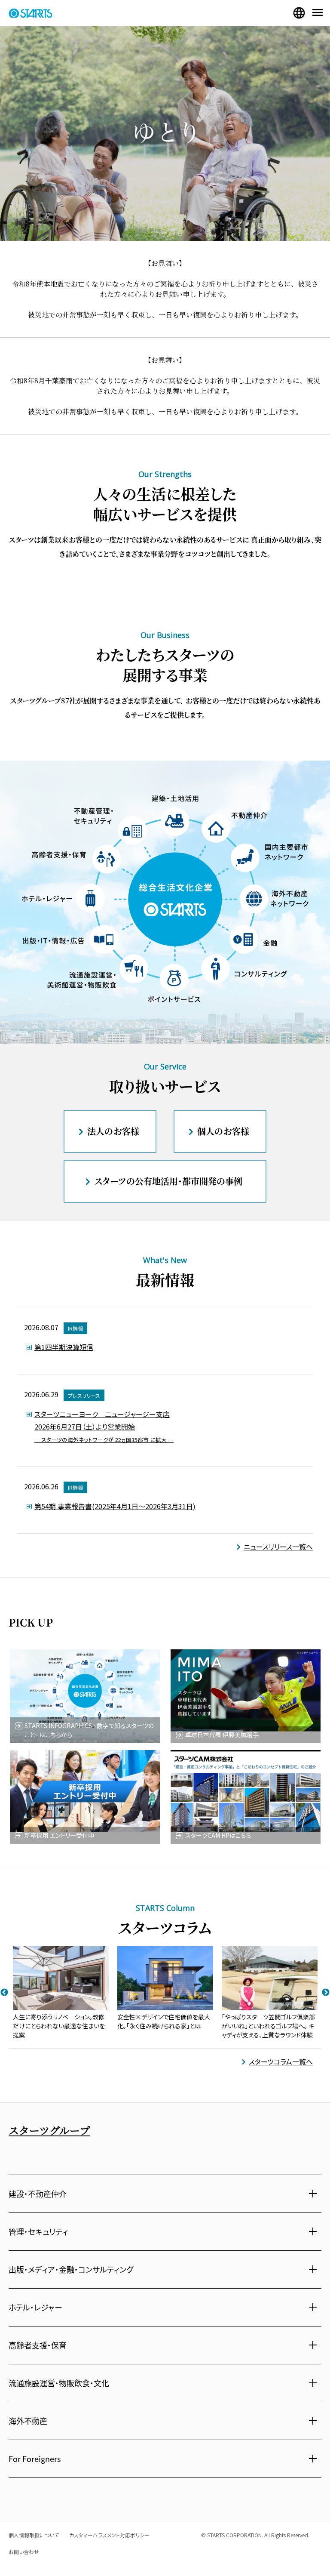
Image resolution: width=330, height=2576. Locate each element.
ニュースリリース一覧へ (278, 1547)
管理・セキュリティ (38, 2231)
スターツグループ (49, 2130)
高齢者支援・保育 (38, 2345)
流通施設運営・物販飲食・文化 (59, 2383)
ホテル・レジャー (35, 2307)
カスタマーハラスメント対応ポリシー (109, 2535)
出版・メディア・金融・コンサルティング (71, 2269)
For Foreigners (35, 2459)
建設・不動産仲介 (38, 2194)
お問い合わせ (24, 2552)
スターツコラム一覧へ (281, 2061)
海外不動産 (28, 2421)
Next (326, 1993)
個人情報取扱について (34, 2535)
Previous (4, 1993)
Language (299, 13)
